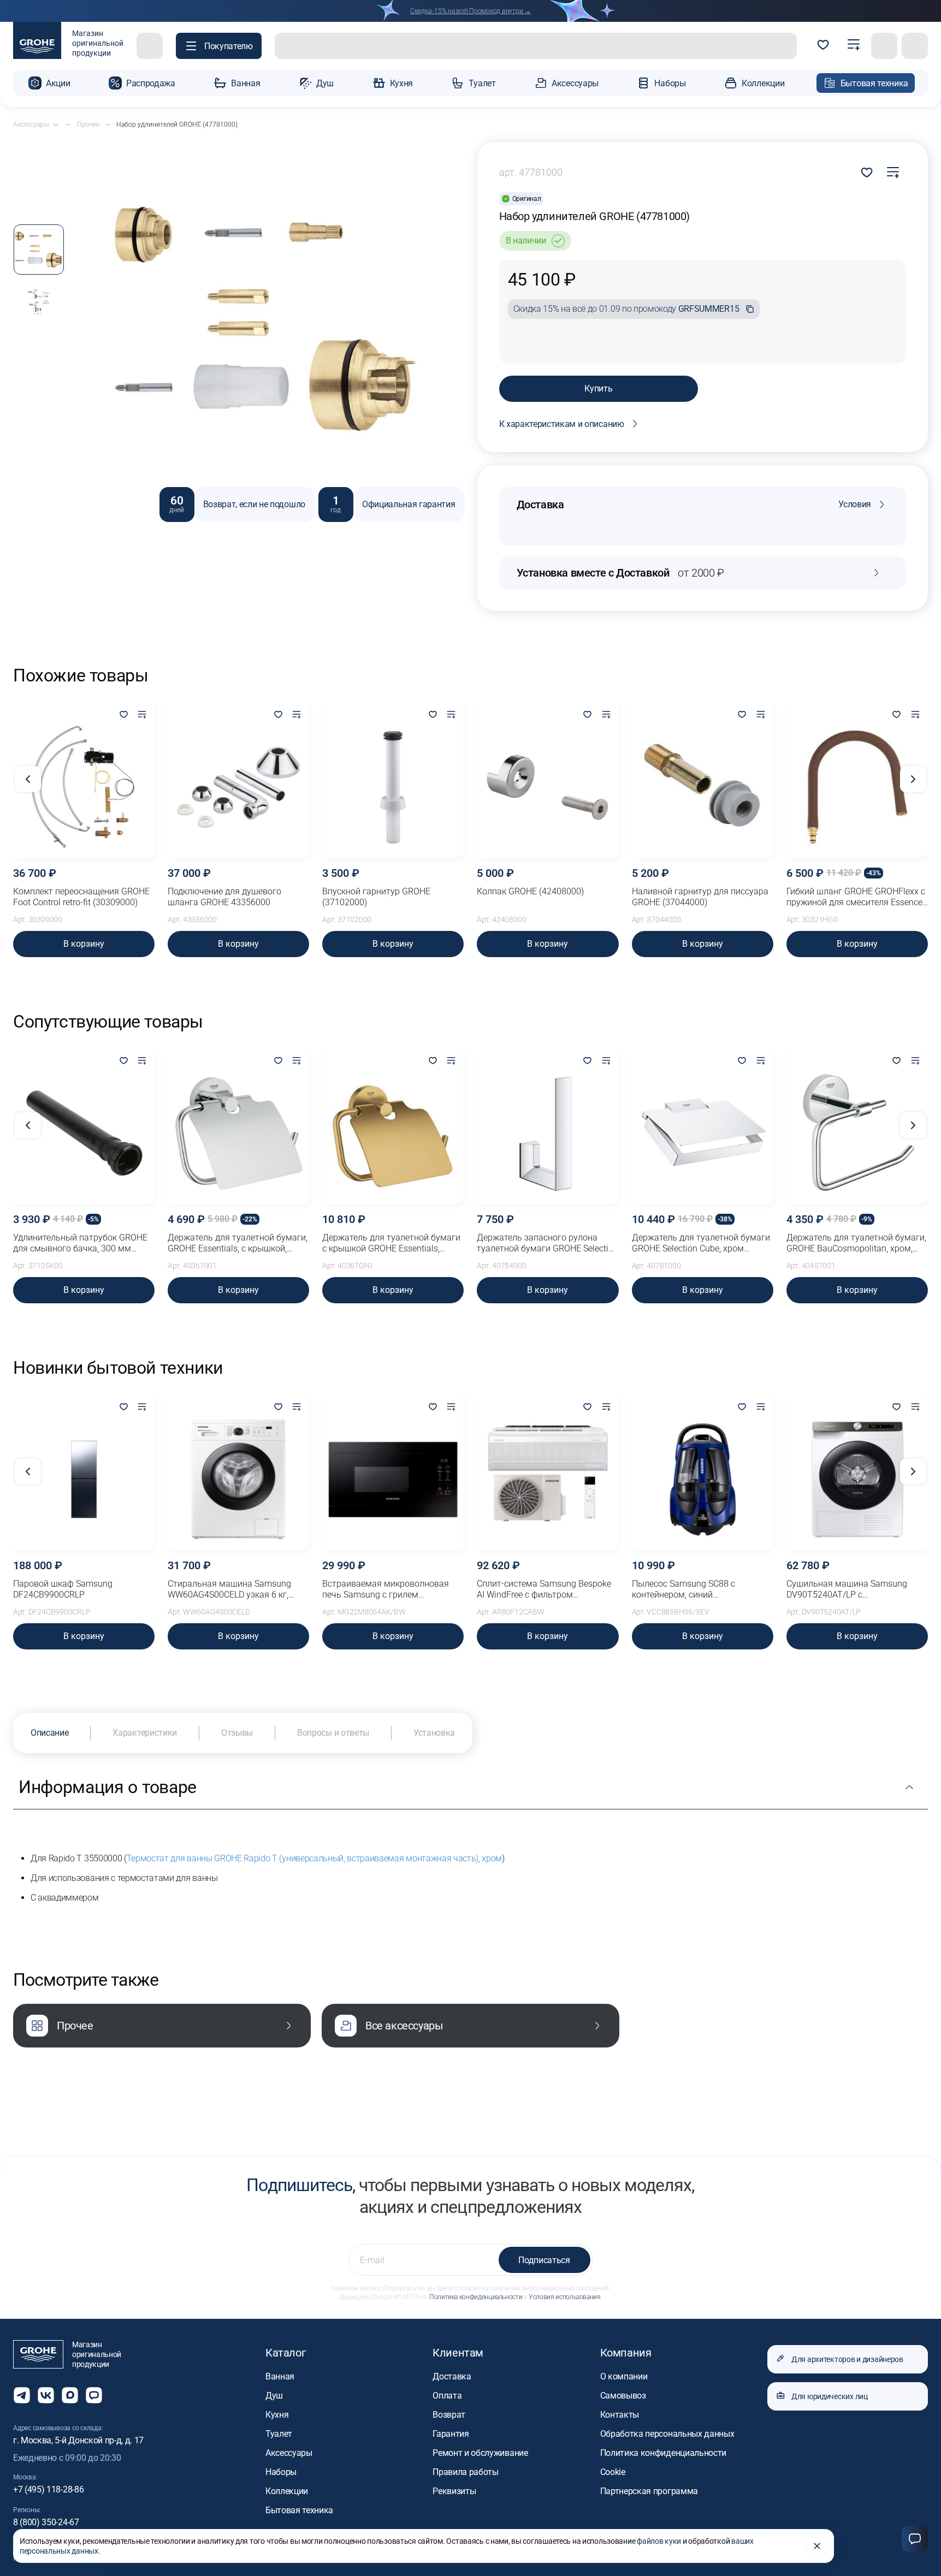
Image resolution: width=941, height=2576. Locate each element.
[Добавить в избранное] (123, 715)
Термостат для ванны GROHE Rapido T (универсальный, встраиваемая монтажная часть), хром (314, 1858)
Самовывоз (623, 2396)
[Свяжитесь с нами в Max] (70, 2395)
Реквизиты (454, 2491)
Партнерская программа (649, 2491)
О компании (624, 2376)
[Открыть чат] (94, 2395)
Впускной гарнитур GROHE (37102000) (376, 897)
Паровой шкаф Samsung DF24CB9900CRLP (63, 1589)
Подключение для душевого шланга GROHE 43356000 (224, 897)
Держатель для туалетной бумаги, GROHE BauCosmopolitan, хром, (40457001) (856, 1243)
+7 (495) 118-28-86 (48, 2489)
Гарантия (451, 2434)
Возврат (449, 2415)
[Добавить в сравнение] (893, 173)
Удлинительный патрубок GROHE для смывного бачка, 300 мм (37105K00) (80, 1243)
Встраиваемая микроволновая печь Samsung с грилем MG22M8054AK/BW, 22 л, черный (389, 1589)
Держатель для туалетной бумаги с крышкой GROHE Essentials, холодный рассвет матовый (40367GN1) (391, 1243)
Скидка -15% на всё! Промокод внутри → (470, 11)
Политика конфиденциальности (476, 2297)
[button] (219, 46)
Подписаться (544, 2260)
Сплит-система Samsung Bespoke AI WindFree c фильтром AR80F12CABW (544, 1589)
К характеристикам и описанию (562, 424)
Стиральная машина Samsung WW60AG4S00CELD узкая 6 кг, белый (229, 1589)
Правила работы (466, 2472)
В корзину (84, 944)
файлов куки (659, 2541)
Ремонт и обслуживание (480, 2453)
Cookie (613, 2472)
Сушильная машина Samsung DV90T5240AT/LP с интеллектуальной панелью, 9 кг (853, 1589)
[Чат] (915, 2539)
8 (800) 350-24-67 (46, 2522)
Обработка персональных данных (667, 2434)
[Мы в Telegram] (22, 2395)
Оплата (447, 2396)
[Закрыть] (817, 2546)
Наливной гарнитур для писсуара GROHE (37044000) (700, 897)
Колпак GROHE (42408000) (530, 891)
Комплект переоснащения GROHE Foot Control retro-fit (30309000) (81, 897)
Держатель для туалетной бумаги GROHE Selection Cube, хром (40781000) (701, 1243)
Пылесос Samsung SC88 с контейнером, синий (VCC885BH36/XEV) (683, 1589)
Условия (855, 504)
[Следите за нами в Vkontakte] (46, 2395)
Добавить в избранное (867, 173)
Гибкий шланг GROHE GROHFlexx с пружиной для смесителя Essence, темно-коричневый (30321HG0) (856, 897)
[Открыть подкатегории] (56, 124)
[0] (823, 46)
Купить (598, 388)
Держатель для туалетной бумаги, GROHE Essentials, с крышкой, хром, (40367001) (238, 1243)
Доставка (452, 2376)
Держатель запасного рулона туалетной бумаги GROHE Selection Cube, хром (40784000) (548, 1243)
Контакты (620, 2415)
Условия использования (564, 2297)
